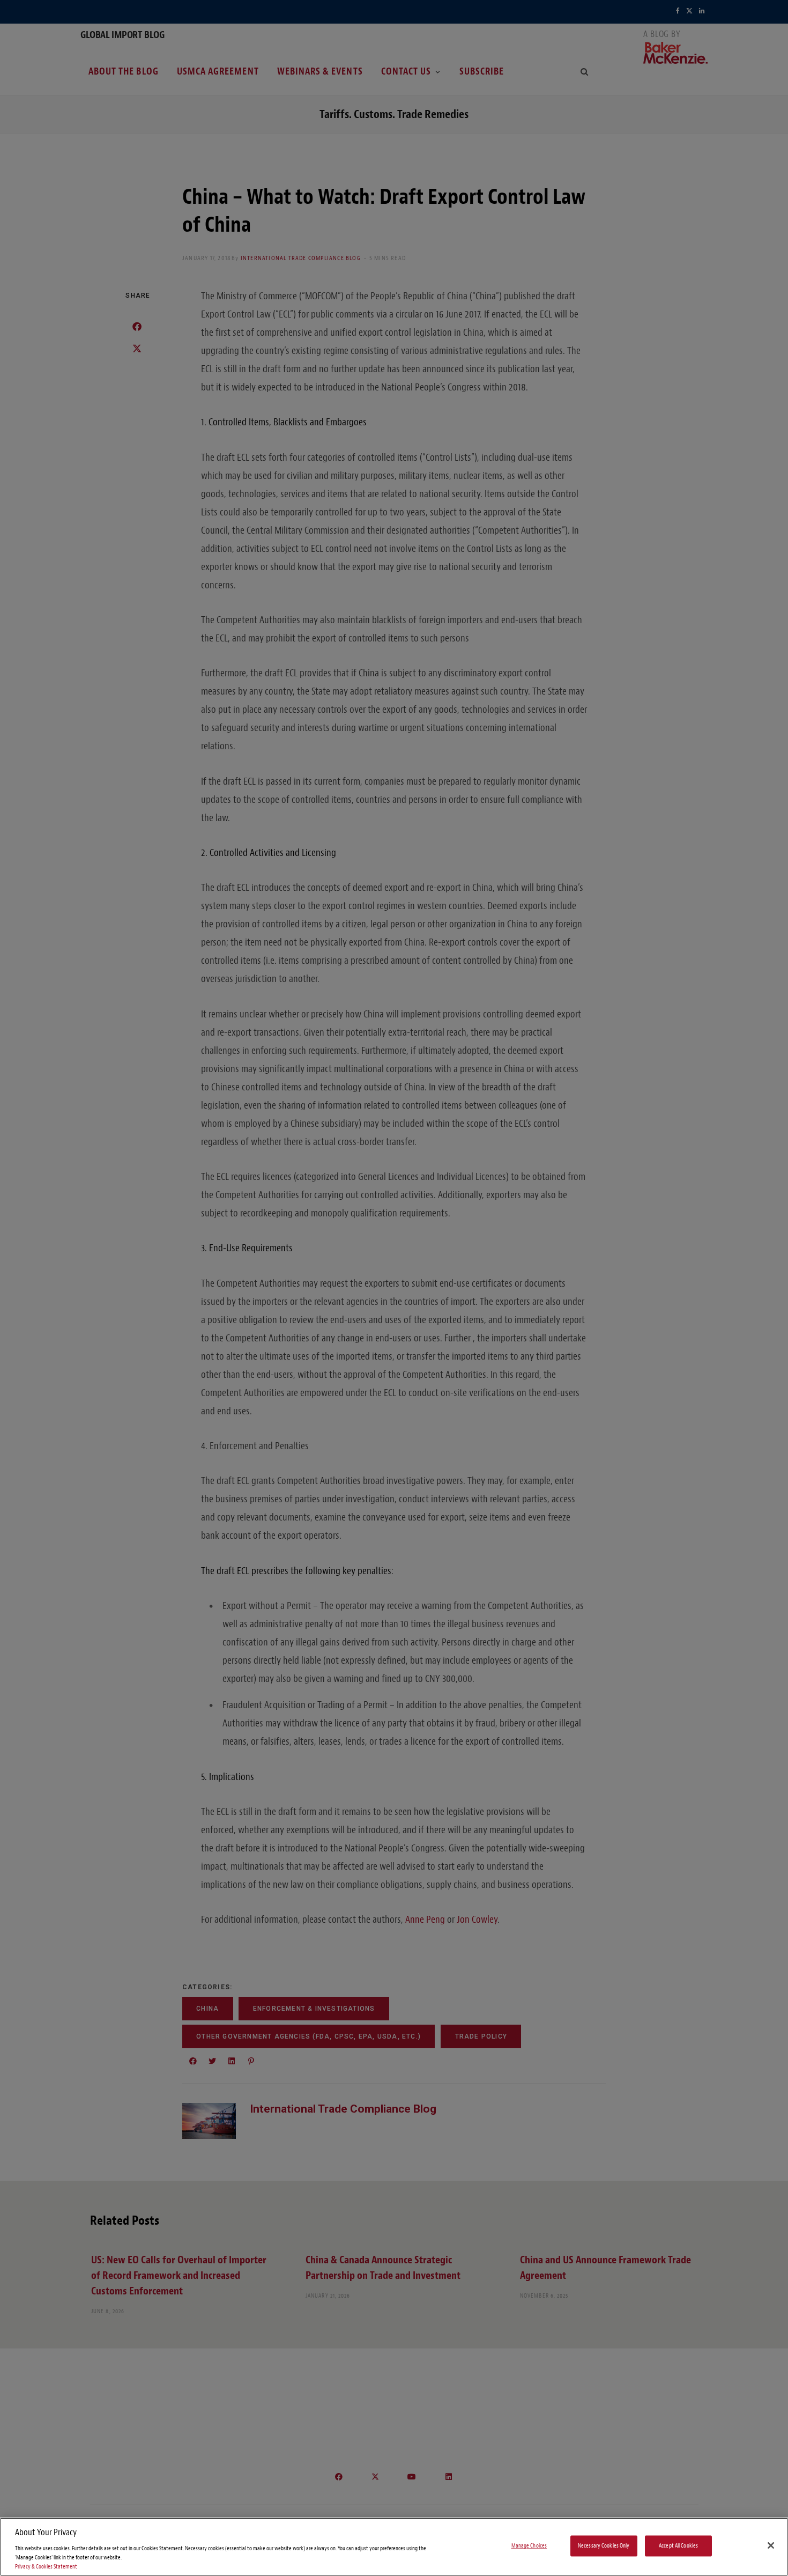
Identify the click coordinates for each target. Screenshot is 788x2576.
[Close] (771, 2545)
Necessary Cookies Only (604, 2546)
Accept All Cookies (678, 2546)
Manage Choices (529, 2546)
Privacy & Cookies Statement (46, 2567)
